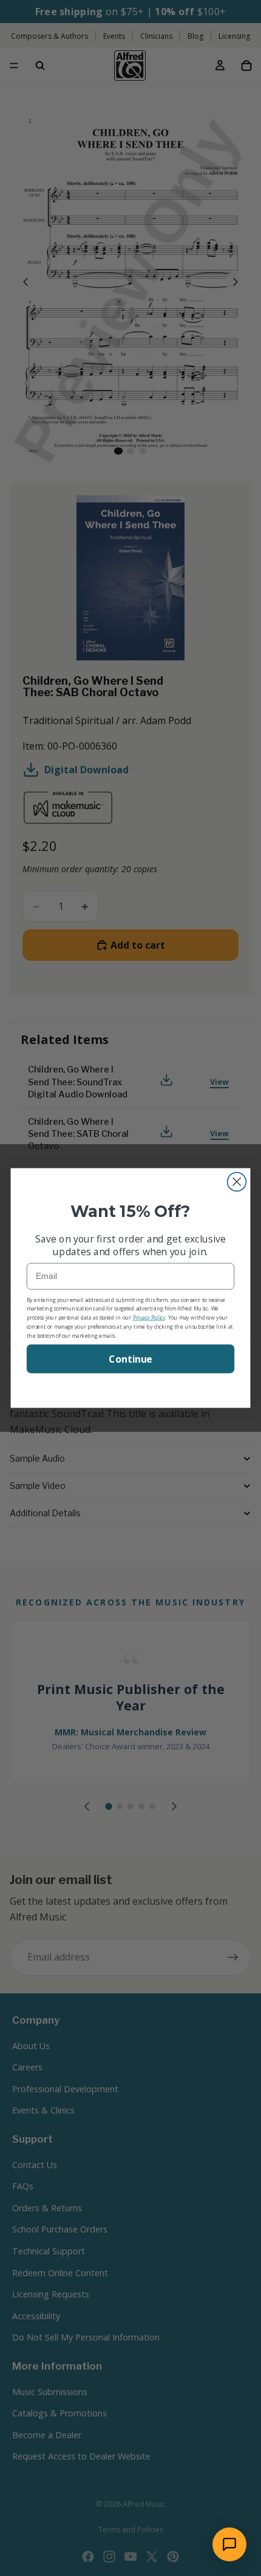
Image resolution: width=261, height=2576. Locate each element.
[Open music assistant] (229, 2544)
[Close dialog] (237, 1182)
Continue (130, 1359)
